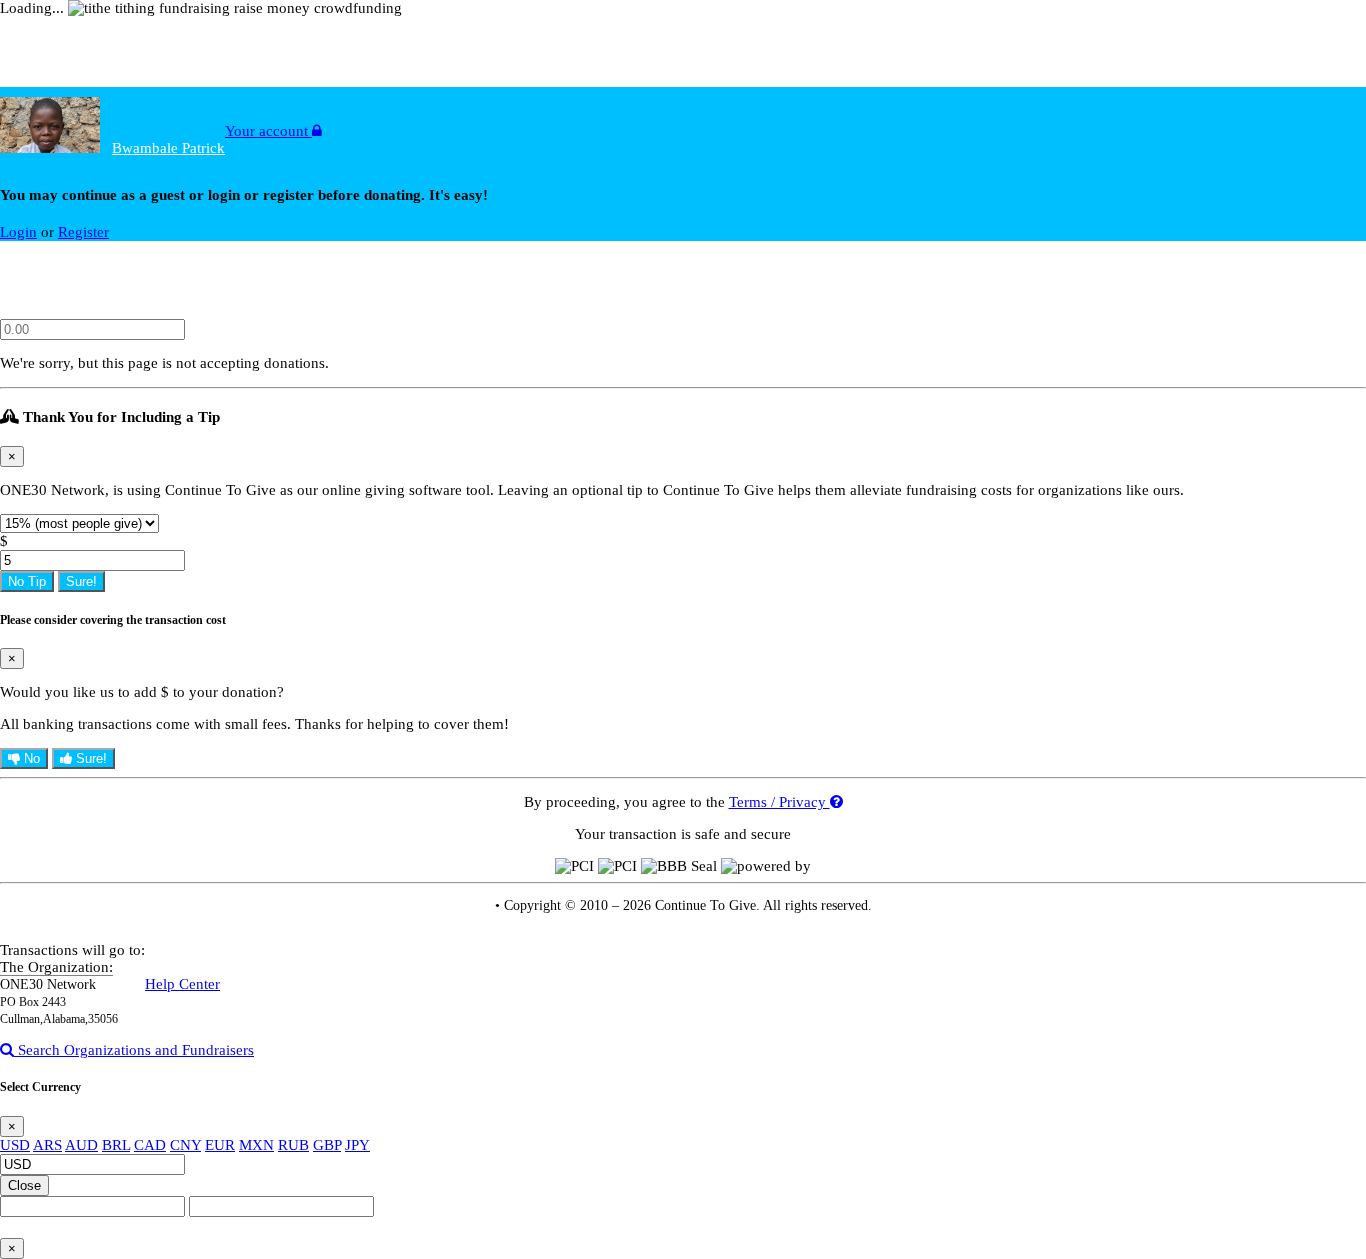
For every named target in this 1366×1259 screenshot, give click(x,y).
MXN (256, 1145)
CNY (185, 1145)
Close (24, 1185)
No (30, 758)
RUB (293, 1145)
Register (83, 232)
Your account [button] (268, 131)
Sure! (81, 581)
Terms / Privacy (779, 802)
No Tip (27, 581)
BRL (116, 1145)
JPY (357, 1145)
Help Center (182, 984)
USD (15, 1145)
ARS (47, 1145)
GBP (327, 1145)
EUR (220, 1145)
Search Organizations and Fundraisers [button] (134, 1050)
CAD (150, 1145)
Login (18, 232)
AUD (81, 1145)
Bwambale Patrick (168, 148)
